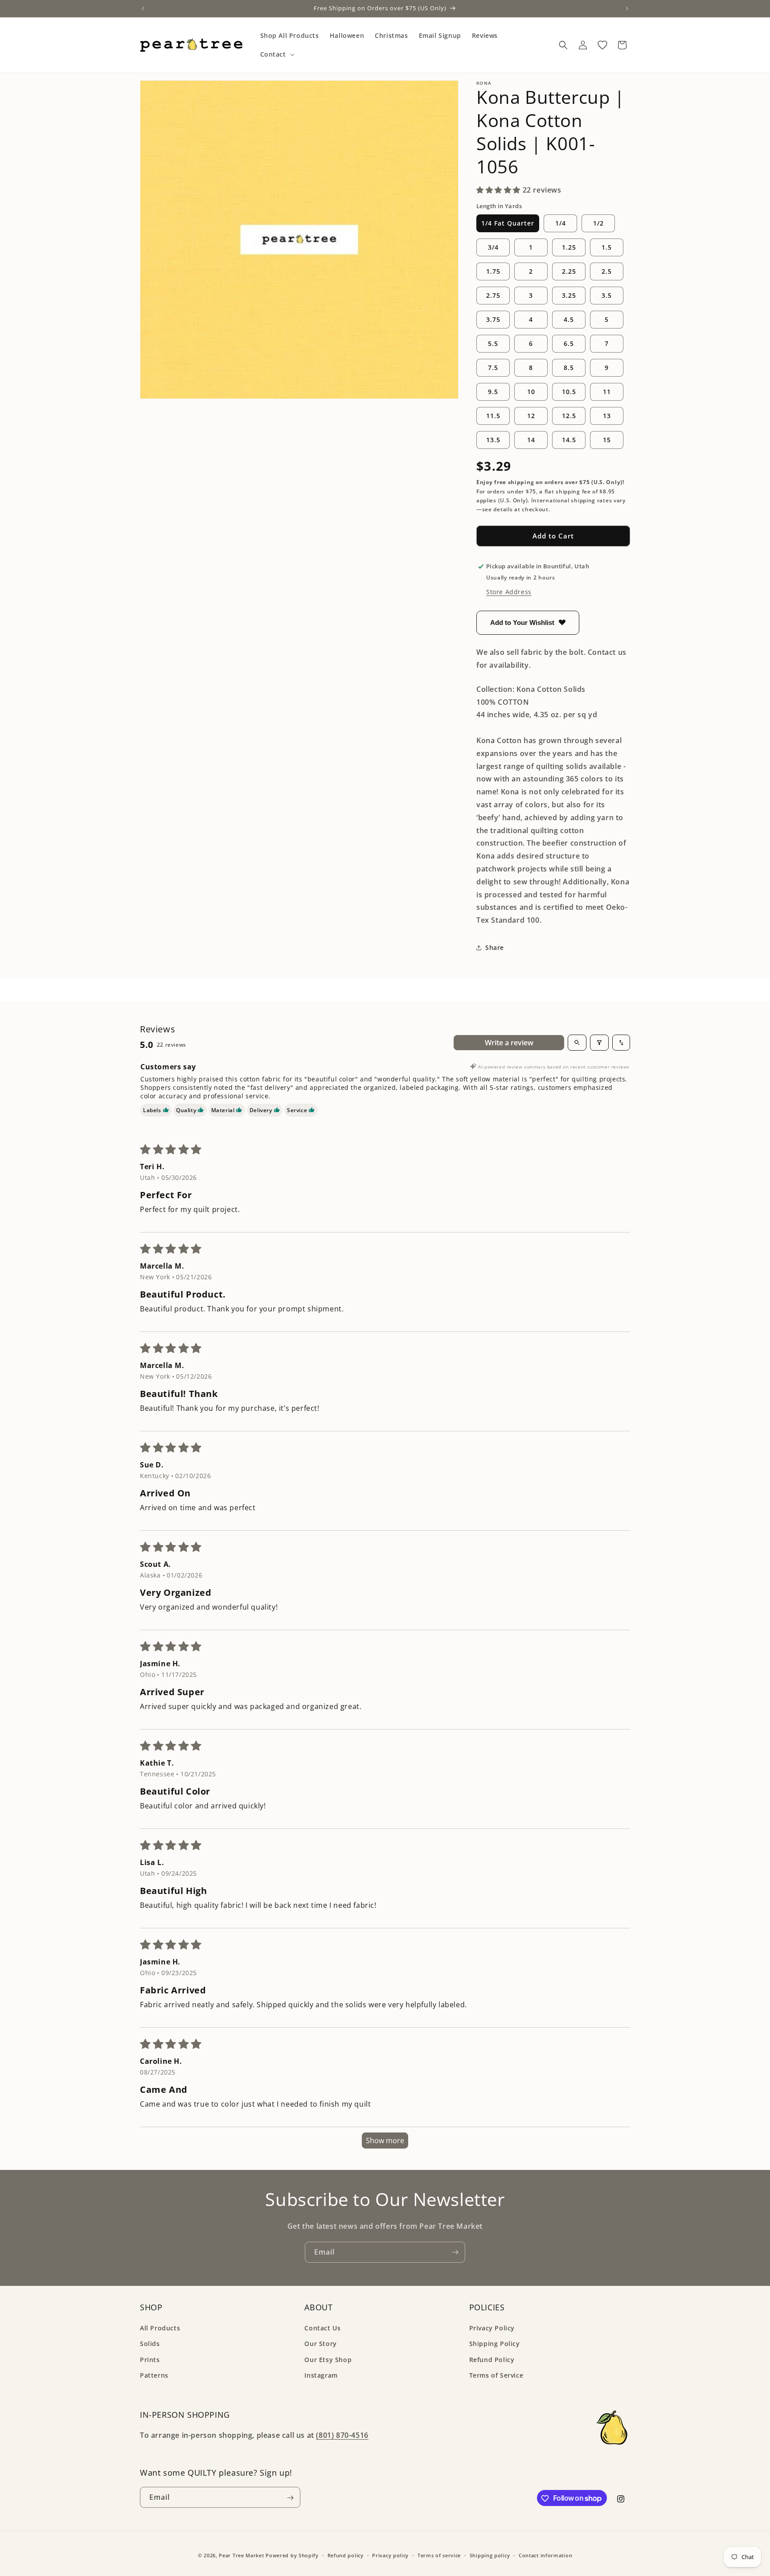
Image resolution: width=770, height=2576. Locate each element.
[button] (276, 54)
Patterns (154, 2375)
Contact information (545, 2555)
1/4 (561, 223)
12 (531, 416)
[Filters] (599, 1043)
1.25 (569, 247)
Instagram (321, 2375)
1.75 (493, 271)
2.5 (607, 271)
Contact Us (322, 2328)
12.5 (569, 416)
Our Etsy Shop (328, 2360)
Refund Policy (492, 2360)
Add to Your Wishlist (522, 622)
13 (607, 416)
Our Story (320, 2344)
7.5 (493, 368)
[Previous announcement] (143, 8)
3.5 (607, 295)
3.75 (493, 319)
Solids (150, 2344)
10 (531, 392)
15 (607, 440)
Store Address (509, 592)
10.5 (569, 392)
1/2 (598, 223)
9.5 (493, 392)
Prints (150, 2360)
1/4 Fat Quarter (508, 223)
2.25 (569, 271)
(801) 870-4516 (342, 2436)
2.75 (493, 295)
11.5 (493, 416)
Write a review (509, 1043)
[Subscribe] (455, 2252)
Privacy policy (390, 2555)
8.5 (569, 368)
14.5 (569, 440)
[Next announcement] (627, 8)
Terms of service (439, 2555)
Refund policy (346, 2555)
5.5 (493, 343)
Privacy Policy (492, 2328)
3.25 (569, 295)
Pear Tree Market (241, 2555)
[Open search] (577, 1043)
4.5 (569, 319)
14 (531, 440)
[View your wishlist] (602, 45)
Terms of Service (496, 2375)
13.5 (493, 440)
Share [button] (495, 947)
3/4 (493, 247)
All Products (160, 2328)
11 (607, 392)
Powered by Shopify (292, 2555)
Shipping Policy (495, 2344)
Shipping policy (490, 2555)
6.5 (569, 343)
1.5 (607, 247)
